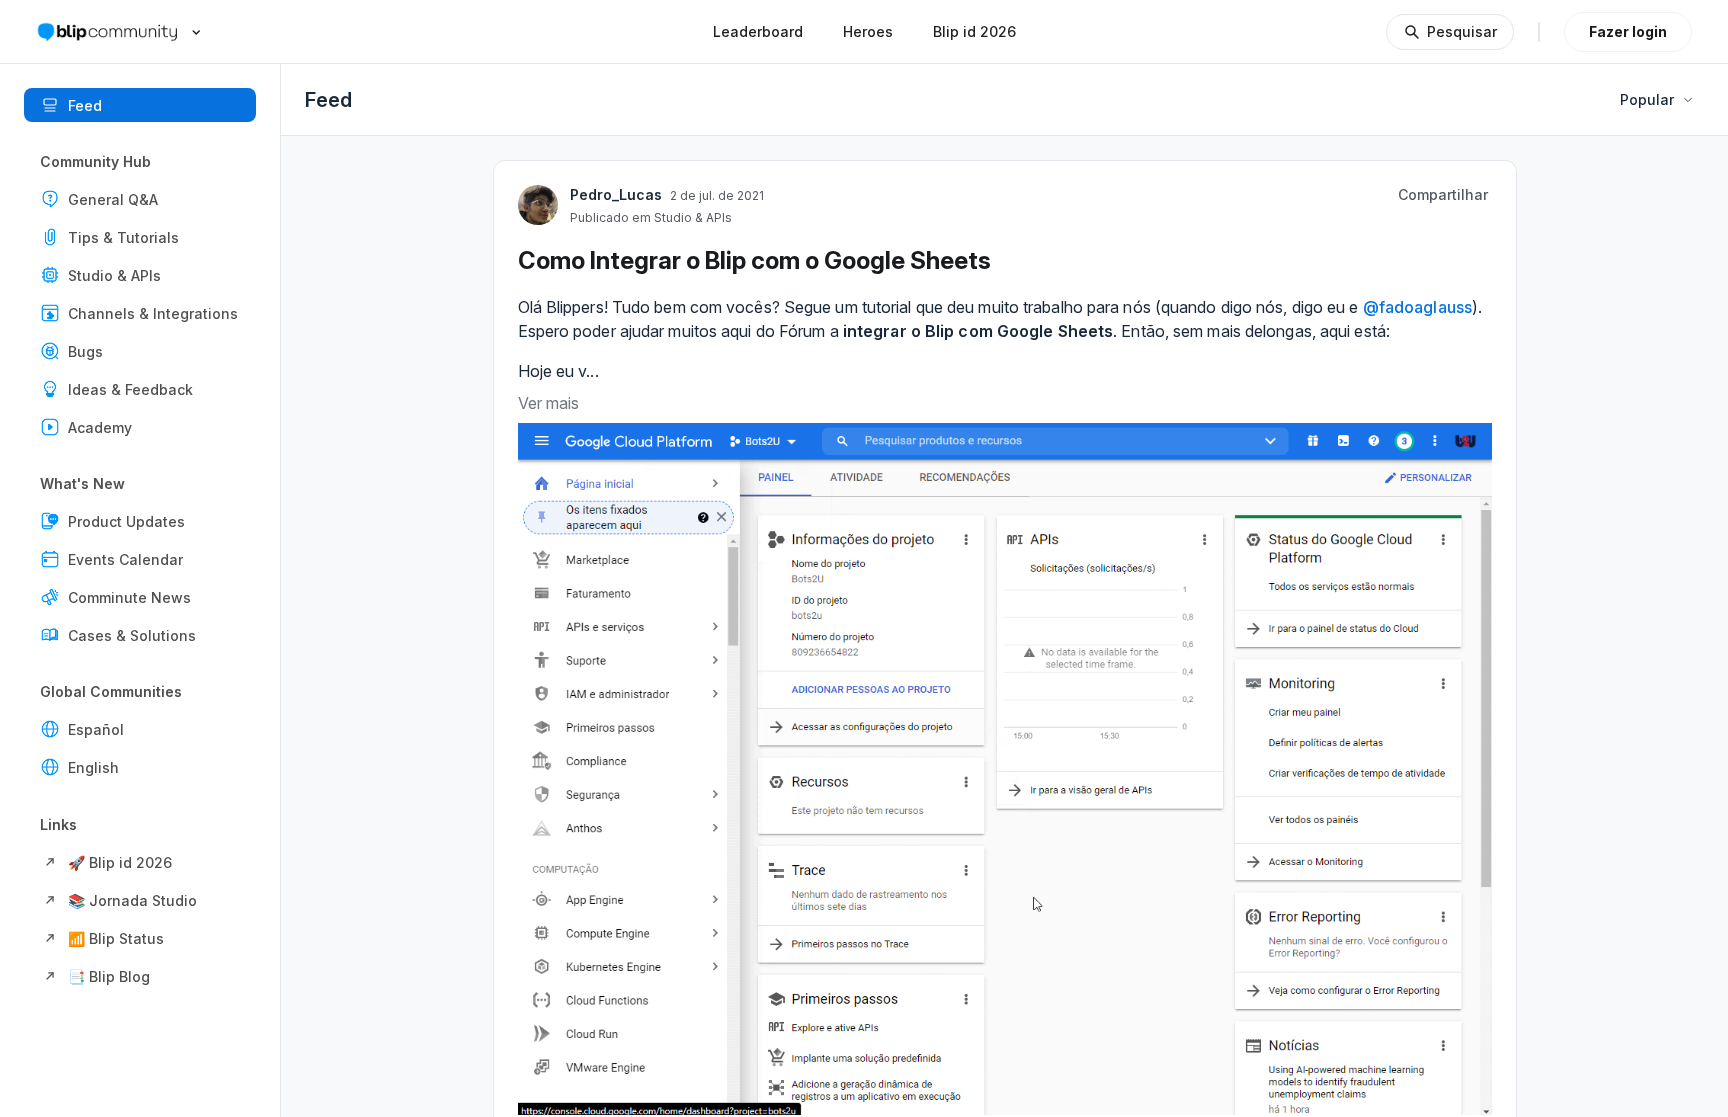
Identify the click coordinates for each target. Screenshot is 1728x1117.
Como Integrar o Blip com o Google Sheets (754, 1028)
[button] (140, 199)
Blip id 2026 (974, 31)
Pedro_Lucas (616, 962)
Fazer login (1628, 31)
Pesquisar (1462, 31)
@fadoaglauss (1417, 1075)
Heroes (868, 31)
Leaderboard (758, 31)
